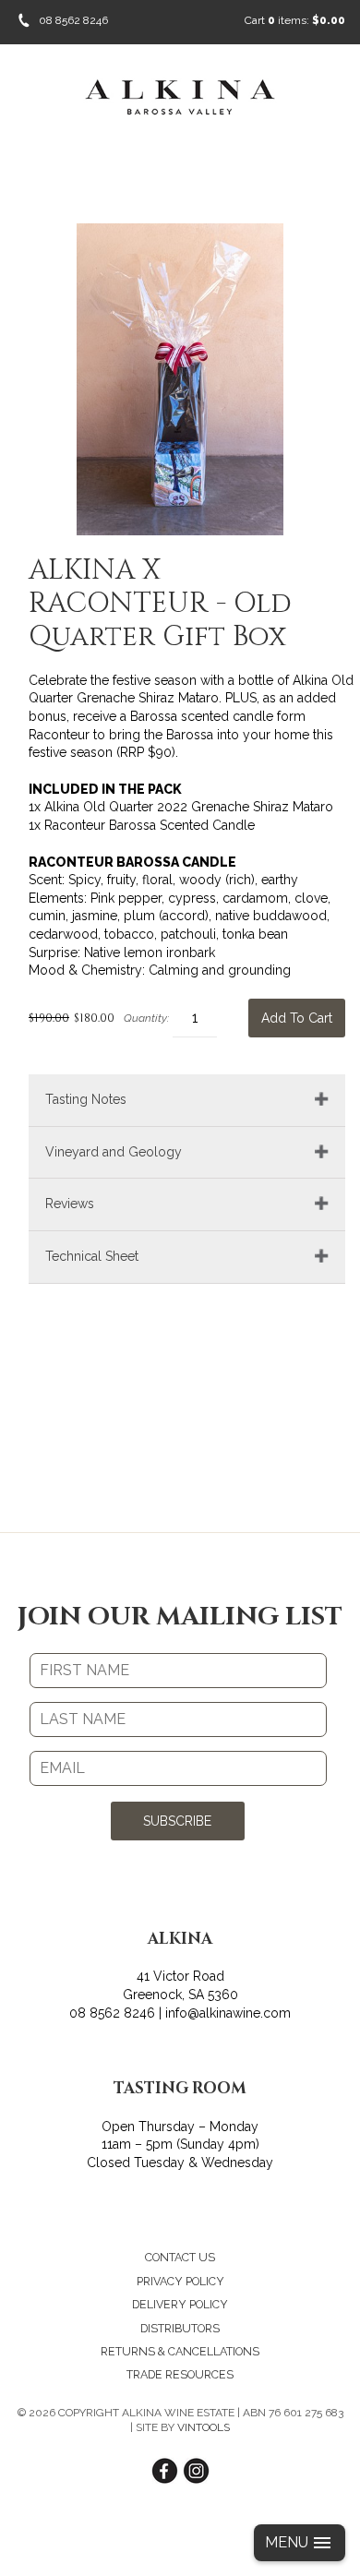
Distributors (180, 2328)
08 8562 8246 (73, 20)
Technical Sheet (92, 1256)
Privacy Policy (180, 2281)
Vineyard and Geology (114, 1152)
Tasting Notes (86, 1099)
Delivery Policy (180, 2304)
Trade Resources (180, 2374)
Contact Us (180, 2257)
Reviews (70, 1204)
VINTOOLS (204, 2427)
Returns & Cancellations (180, 2351)
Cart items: (295, 20)
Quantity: (146, 1018)
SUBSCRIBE (177, 1821)
